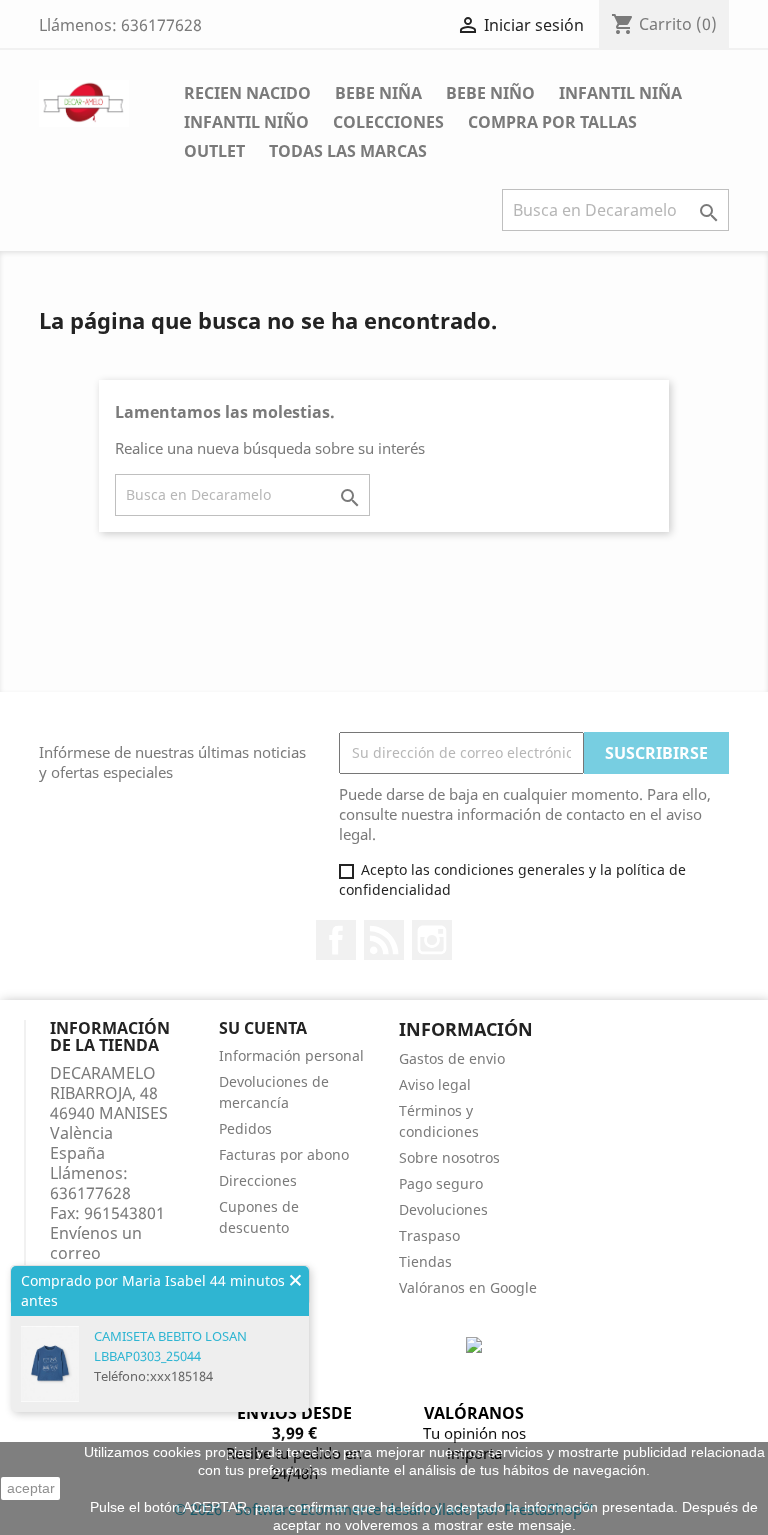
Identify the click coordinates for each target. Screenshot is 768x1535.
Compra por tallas (552, 122)
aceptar (31, 1488)
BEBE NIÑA (378, 93)
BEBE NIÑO (490, 93)
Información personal (291, 1055)
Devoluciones (443, 1209)
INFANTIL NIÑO (246, 122)
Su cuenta (263, 1028)
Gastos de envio (452, 1058)
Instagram (432, 940)
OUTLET (214, 151)
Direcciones (258, 1180)
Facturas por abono (284, 1154)
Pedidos (245, 1128)
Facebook (336, 940)
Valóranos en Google (468, 1287)
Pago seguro (441, 1183)
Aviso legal (435, 1084)
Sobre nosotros (449, 1157)
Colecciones (388, 122)
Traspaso (429, 1235)
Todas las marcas (348, 151)
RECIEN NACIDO (247, 93)
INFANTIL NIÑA (620, 93)
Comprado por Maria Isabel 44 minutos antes (153, 1290)
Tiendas (425, 1261)
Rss (384, 940)
